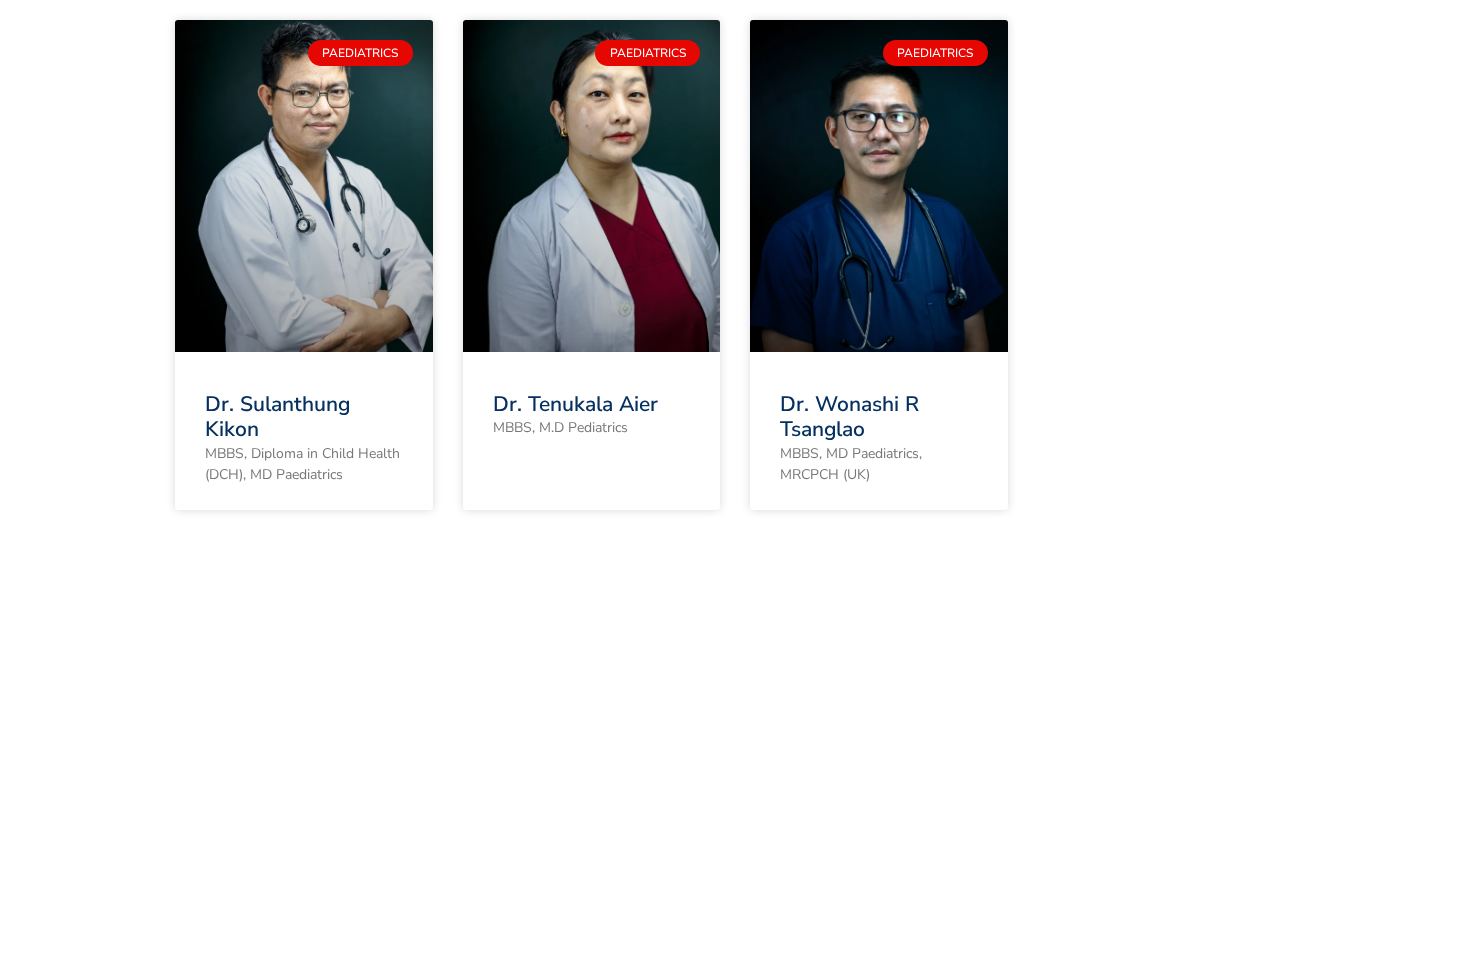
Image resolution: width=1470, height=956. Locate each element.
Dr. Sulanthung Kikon (277, 416)
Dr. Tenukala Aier (575, 404)
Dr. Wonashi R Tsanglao (849, 416)
